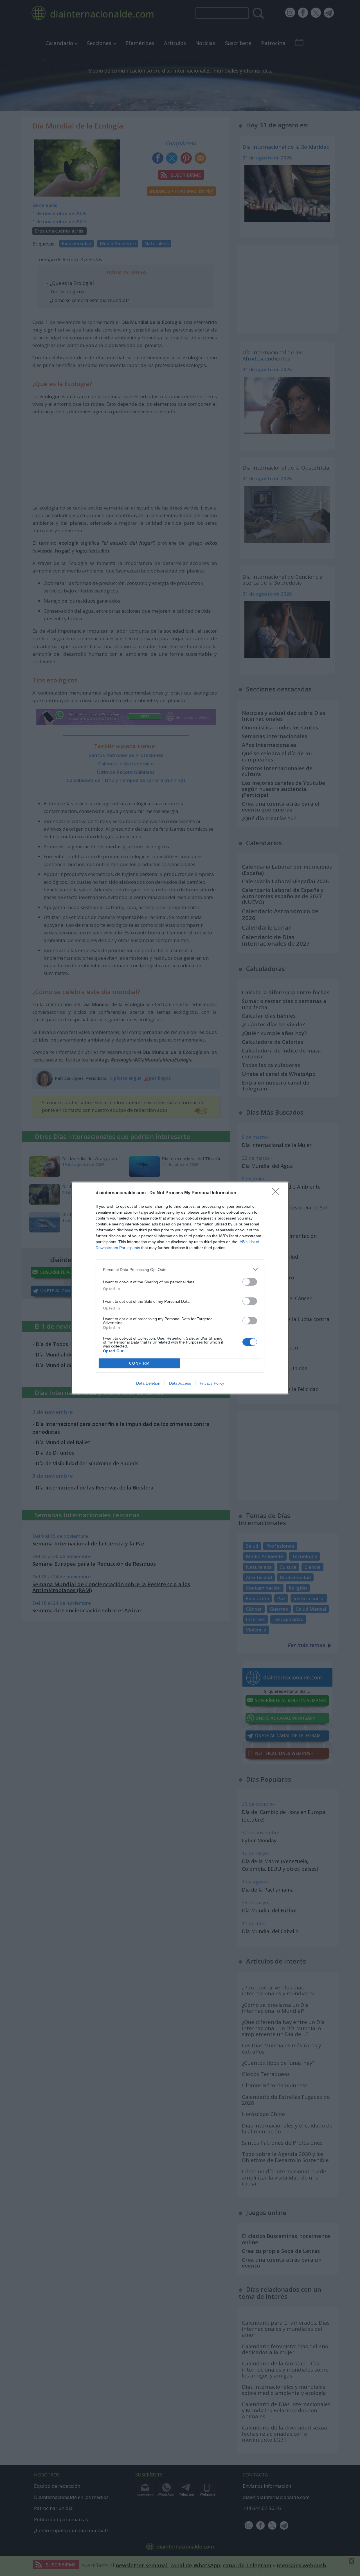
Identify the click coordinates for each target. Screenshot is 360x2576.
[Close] (277, 1193)
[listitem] (180, 1269)
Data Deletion (148, 1383)
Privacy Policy (212, 1383)
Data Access (180, 1383)
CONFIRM (139, 1363)
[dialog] (180, 1288)
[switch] (250, 1282)
